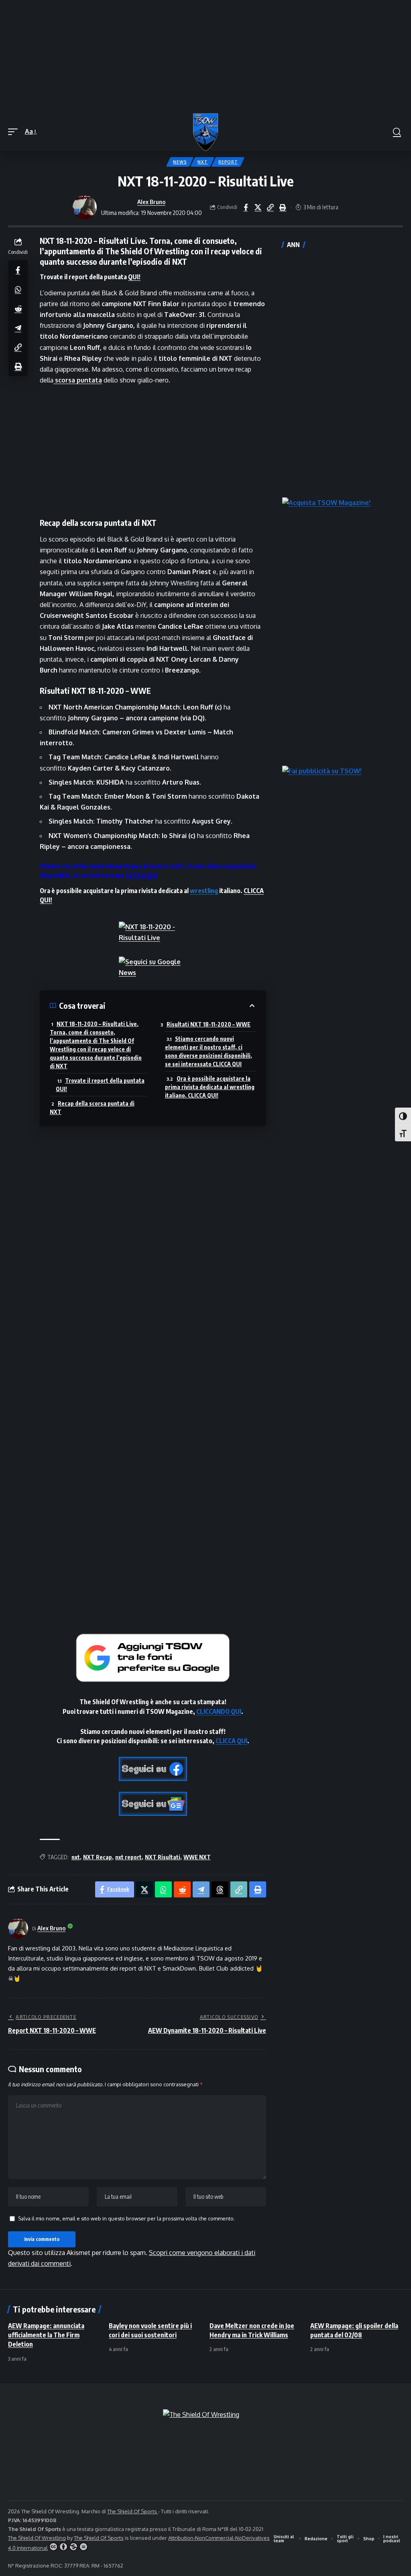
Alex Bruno (151, 202)
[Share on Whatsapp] (18, 289)
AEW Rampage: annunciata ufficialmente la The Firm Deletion (46, 2335)
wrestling (204, 891)
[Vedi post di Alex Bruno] (85, 207)
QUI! (134, 277)
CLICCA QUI (141, 875)
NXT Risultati (163, 1857)
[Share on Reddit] (18, 309)
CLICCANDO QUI (219, 1711)
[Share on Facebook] (246, 207)
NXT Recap (98, 1857)
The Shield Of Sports (133, 2511)
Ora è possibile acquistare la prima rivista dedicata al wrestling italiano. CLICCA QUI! (210, 1087)
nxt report (128, 1857)
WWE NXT (197, 1857)
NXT (202, 162)
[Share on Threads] (220, 1889)
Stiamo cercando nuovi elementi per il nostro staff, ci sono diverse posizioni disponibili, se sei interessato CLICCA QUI (209, 1051)
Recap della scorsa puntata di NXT (92, 1108)
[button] (15, 132)
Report (228, 162)
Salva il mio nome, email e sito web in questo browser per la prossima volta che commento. (126, 2218)
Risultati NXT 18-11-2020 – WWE (209, 1024)
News (180, 162)
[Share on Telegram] (18, 328)
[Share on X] (258, 207)
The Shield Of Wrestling (37, 2538)
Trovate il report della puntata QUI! (100, 1085)
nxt (76, 1857)
